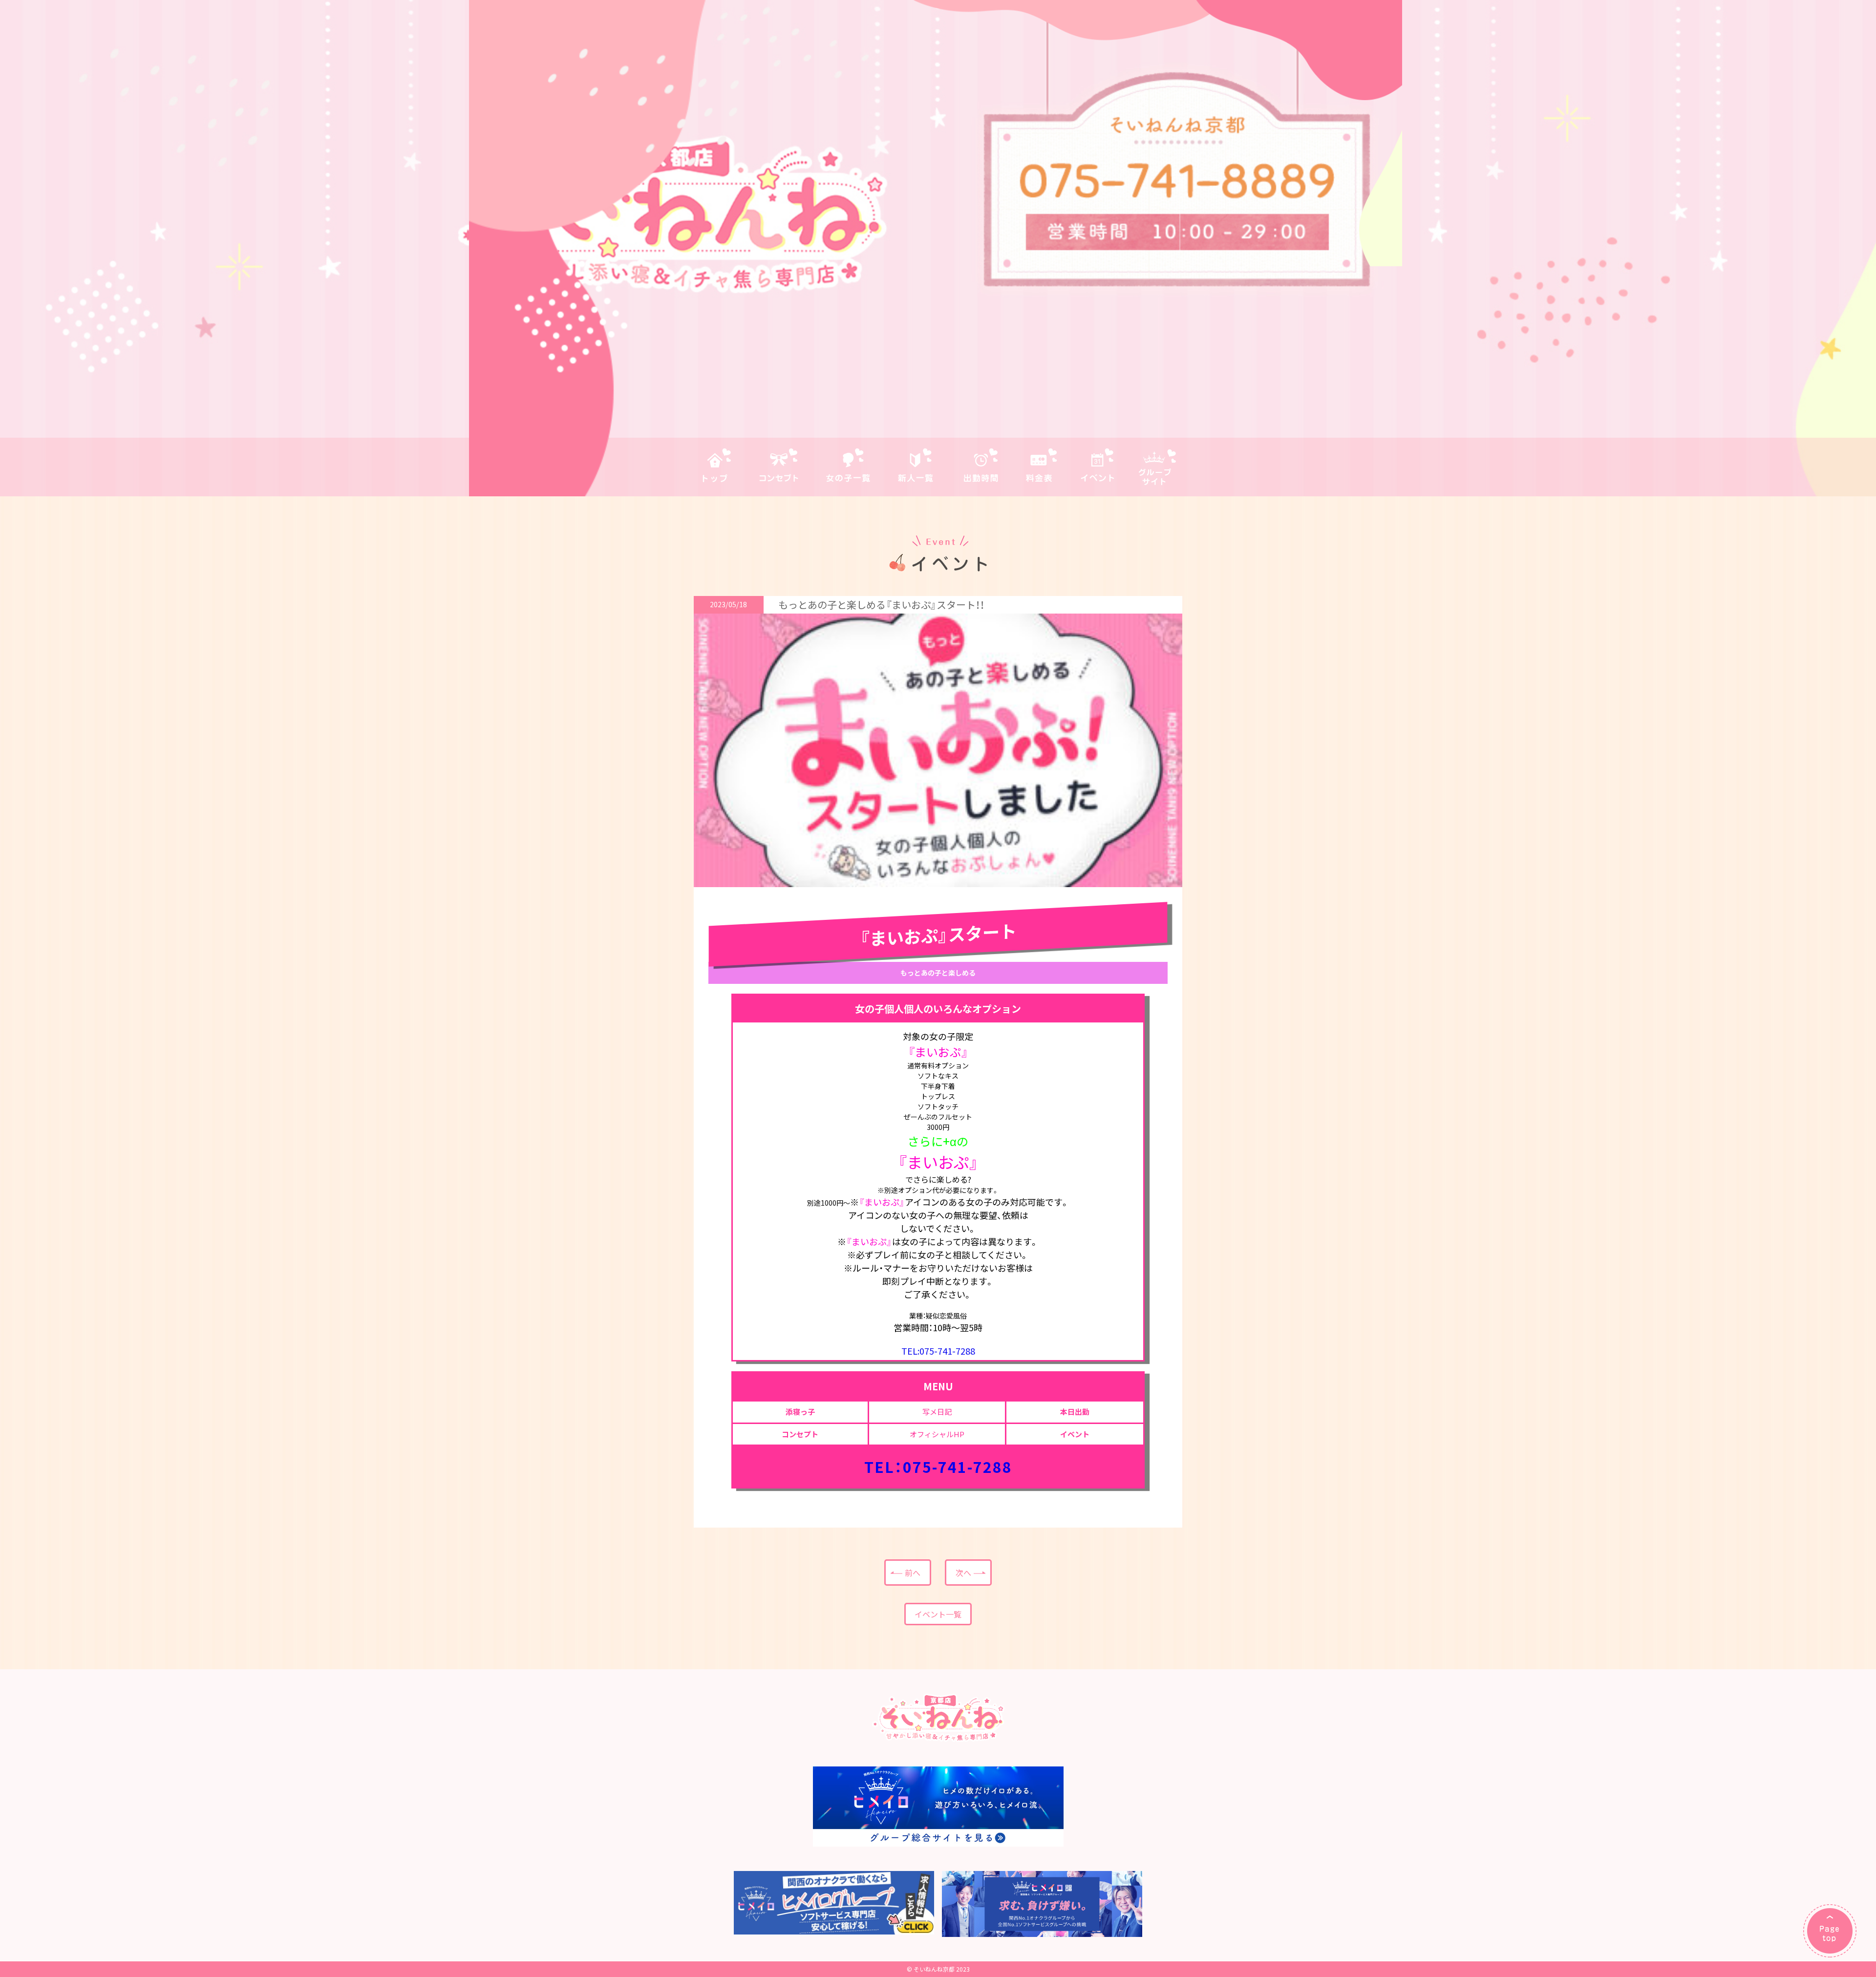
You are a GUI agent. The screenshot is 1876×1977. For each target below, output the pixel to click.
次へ (963, 1573)
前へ (913, 1573)
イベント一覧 (938, 1614)
